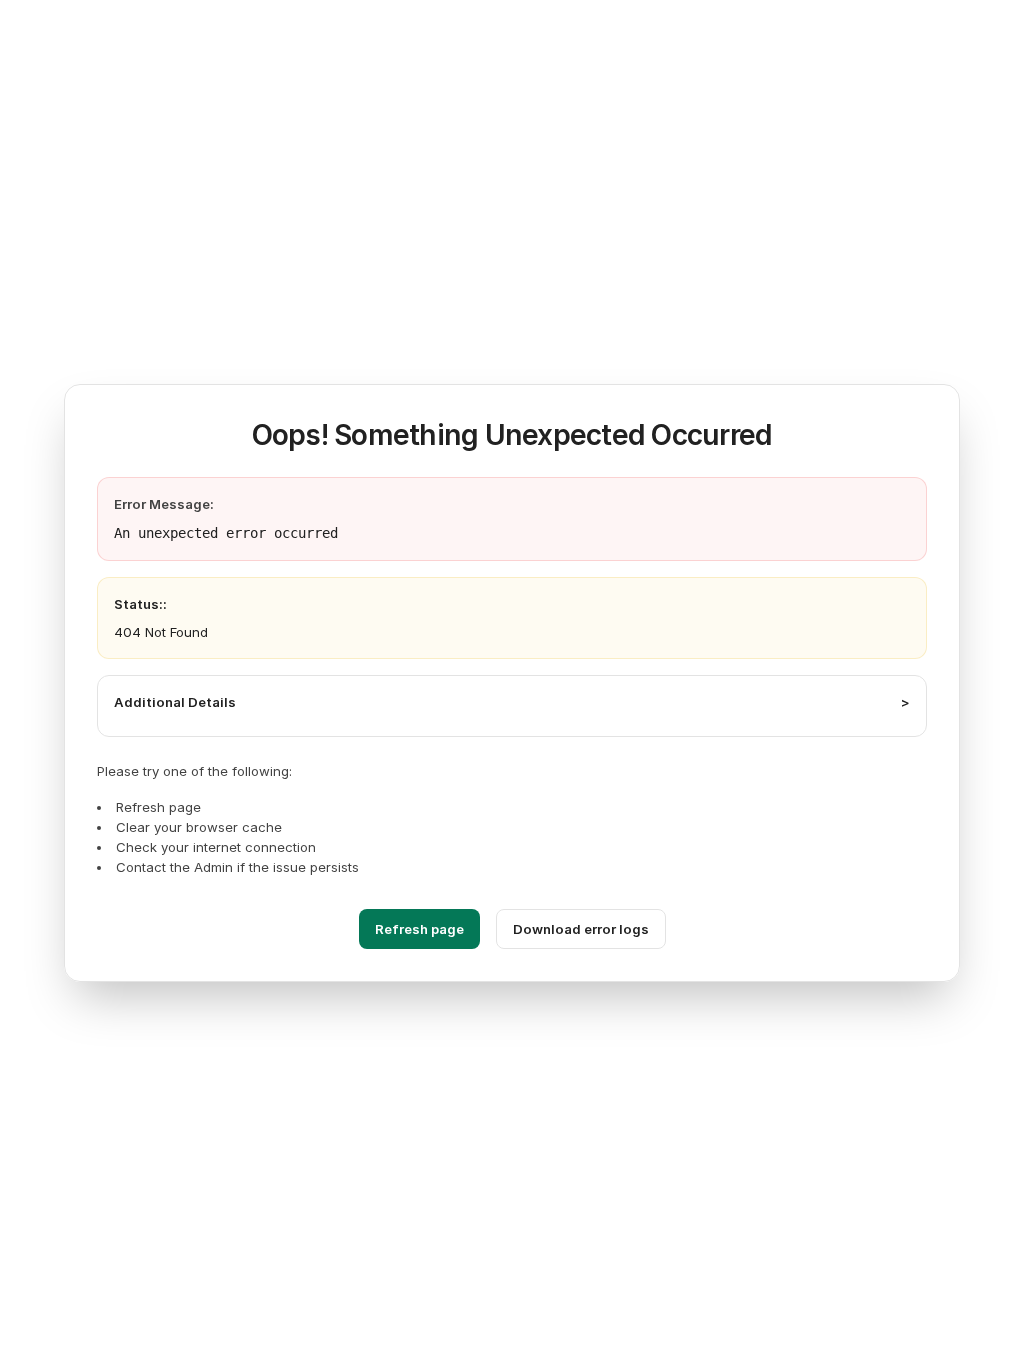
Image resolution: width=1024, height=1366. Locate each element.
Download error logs (581, 929)
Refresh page (419, 929)
